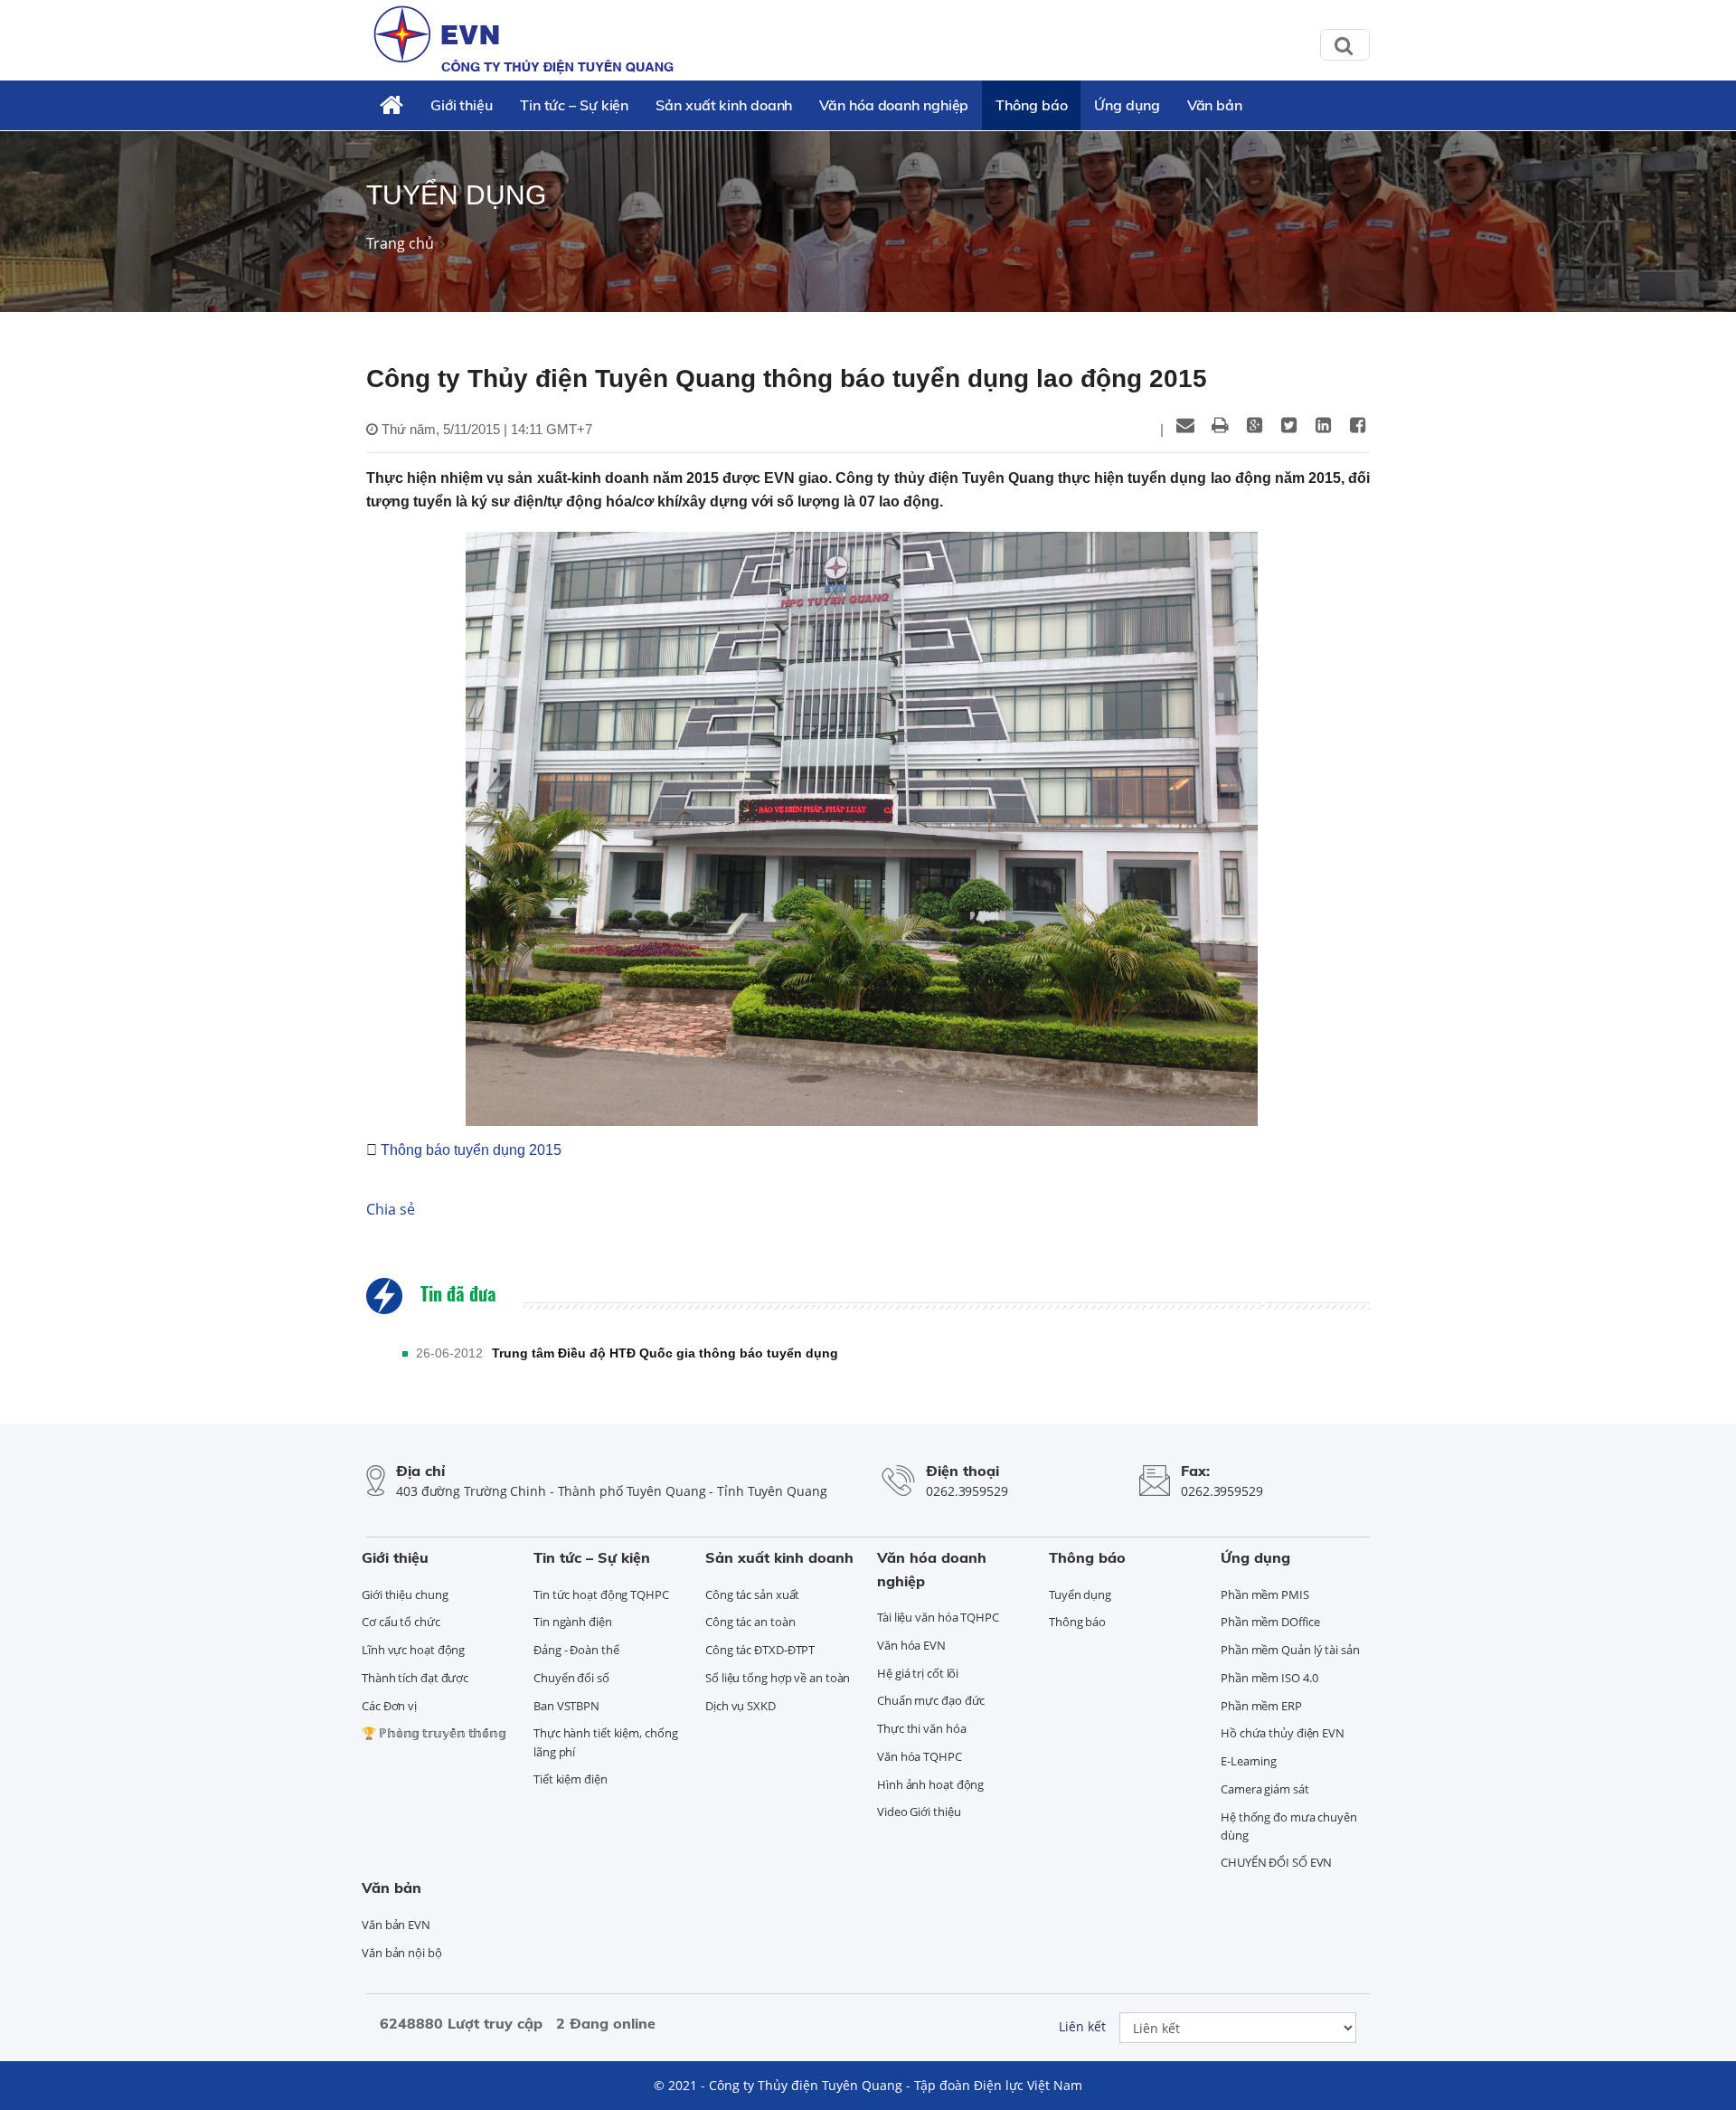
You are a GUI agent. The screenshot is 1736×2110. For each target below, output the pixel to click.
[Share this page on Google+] (1254, 425)
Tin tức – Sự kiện (574, 105)
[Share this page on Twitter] (1288, 425)
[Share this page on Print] (1220, 425)
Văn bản (1215, 105)
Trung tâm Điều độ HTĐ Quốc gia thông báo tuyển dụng (665, 1353)
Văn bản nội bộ (402, 1953)
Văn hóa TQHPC (920, 1756)
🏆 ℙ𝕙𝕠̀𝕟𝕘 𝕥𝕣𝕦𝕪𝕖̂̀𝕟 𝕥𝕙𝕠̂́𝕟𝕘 (434, 1733)
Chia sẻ (391, 1209)
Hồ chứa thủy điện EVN (1283, 1733)
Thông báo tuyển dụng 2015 (469, 1150)
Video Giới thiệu (919, 1812)
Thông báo (1031, 105)
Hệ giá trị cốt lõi (918, 1673)
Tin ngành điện (573, 1622)
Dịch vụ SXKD (741, 1706)
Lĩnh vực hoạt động (413, 1650)
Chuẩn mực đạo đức (931, 1700)
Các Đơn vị (389, 1706)
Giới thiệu (462, 105)
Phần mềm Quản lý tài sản (1290, 1650)
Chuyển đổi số (571, 1678)
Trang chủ (400, 243)
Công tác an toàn (750, 1622)
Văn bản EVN (396, 1925)
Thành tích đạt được (415, 1678)
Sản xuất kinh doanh (724, 105)
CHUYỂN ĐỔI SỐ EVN (1276, 1862)
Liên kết (1082, 2026)
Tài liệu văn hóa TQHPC (938, 1617)
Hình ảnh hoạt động (930, 1784)
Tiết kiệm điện (571, 1779)
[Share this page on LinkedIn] (1323, 425)
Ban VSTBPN (566, 1706)
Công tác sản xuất (752, 1594)
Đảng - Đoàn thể (576, 1650)
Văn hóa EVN (911, 1645)
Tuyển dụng (1080, 1594)
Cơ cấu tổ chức (401, 1622)
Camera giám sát (1265, 1789)
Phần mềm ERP (1261, 1706)
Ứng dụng (1127, 105)
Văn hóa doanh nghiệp (894, 105)
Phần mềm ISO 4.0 (1269, 1678)
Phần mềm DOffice (1270, 1622)
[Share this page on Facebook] (1357, 425)
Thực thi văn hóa (921, 1728)
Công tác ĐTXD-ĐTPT (760, 1650)
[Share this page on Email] (1185, 425)
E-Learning (1249, 1761)
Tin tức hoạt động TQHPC (601, 1594)
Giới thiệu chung (405, 1594)
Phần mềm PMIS (1265, 1594)
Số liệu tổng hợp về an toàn (778, 1678)
